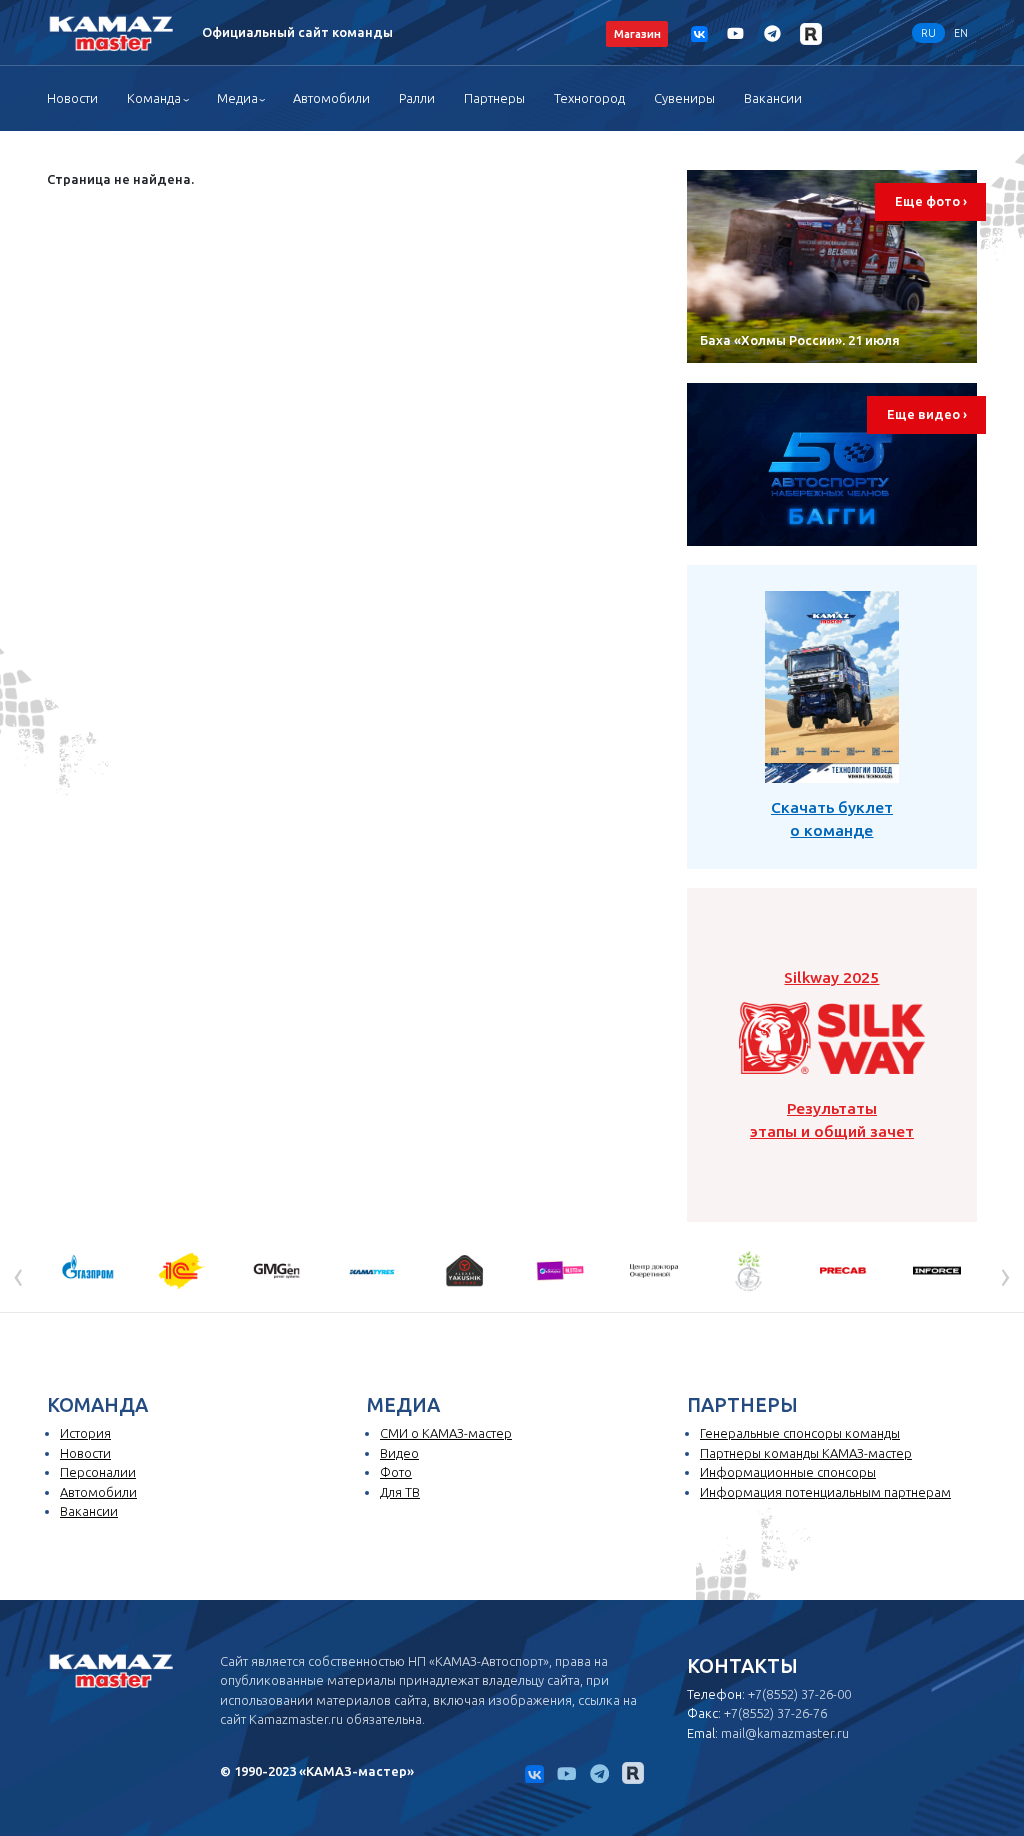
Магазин (637, 33)
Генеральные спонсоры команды (800, 1433)
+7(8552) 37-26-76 (775, 1713)
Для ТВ (400, 1492)
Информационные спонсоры (788, 1472)
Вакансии (773, 98)
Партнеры (494, 98)
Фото (396, 1472)
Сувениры (684, 98)
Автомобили (331, 98)
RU (928, 33)
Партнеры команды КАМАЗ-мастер (806, 1453)
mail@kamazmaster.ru (785, 1733)
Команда (154, 98)
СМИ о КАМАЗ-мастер (446, 1433)
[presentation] (18, 1275)
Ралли (417, 98)
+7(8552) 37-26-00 (799, 1694)
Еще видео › (927, 414)
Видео (399, 1453)
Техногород (589, 98)
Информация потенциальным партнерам (825, 1492)
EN (961, 33)
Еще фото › (931, 201)
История (85, 1433)
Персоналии (98, 1472)
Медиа (237, 98)
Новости (72, 98)
